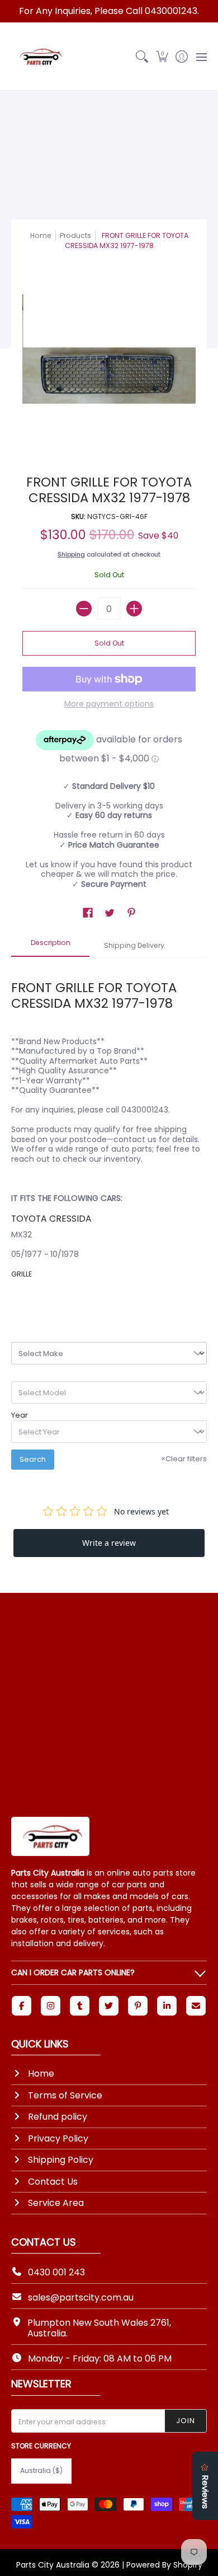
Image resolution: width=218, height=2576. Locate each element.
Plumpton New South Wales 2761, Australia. (99, 2328)
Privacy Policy (58, 2138)
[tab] (50, 946)
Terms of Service (65, 2095)
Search (33, 1459)
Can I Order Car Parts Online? (73, 1972)
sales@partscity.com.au (81, 2297)
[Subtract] (84, 609)
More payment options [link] (109, 704)
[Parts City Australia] (39, 57)
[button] (162, 57)
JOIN (186, 2421)
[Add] (134, 609)
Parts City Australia (53, 2565)
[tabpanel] (109, 1130)
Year (20, 1415)
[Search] (142, 57)
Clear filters (184, 1459)
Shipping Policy (61, 2160)
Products (75, 235)
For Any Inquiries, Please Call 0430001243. (109, 11)
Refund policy (58, 2117)
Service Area (56, 2203)
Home (41, 235)
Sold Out (109, 643)
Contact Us (53, 2182)
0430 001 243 (56, 2272)
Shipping (71, 554)
